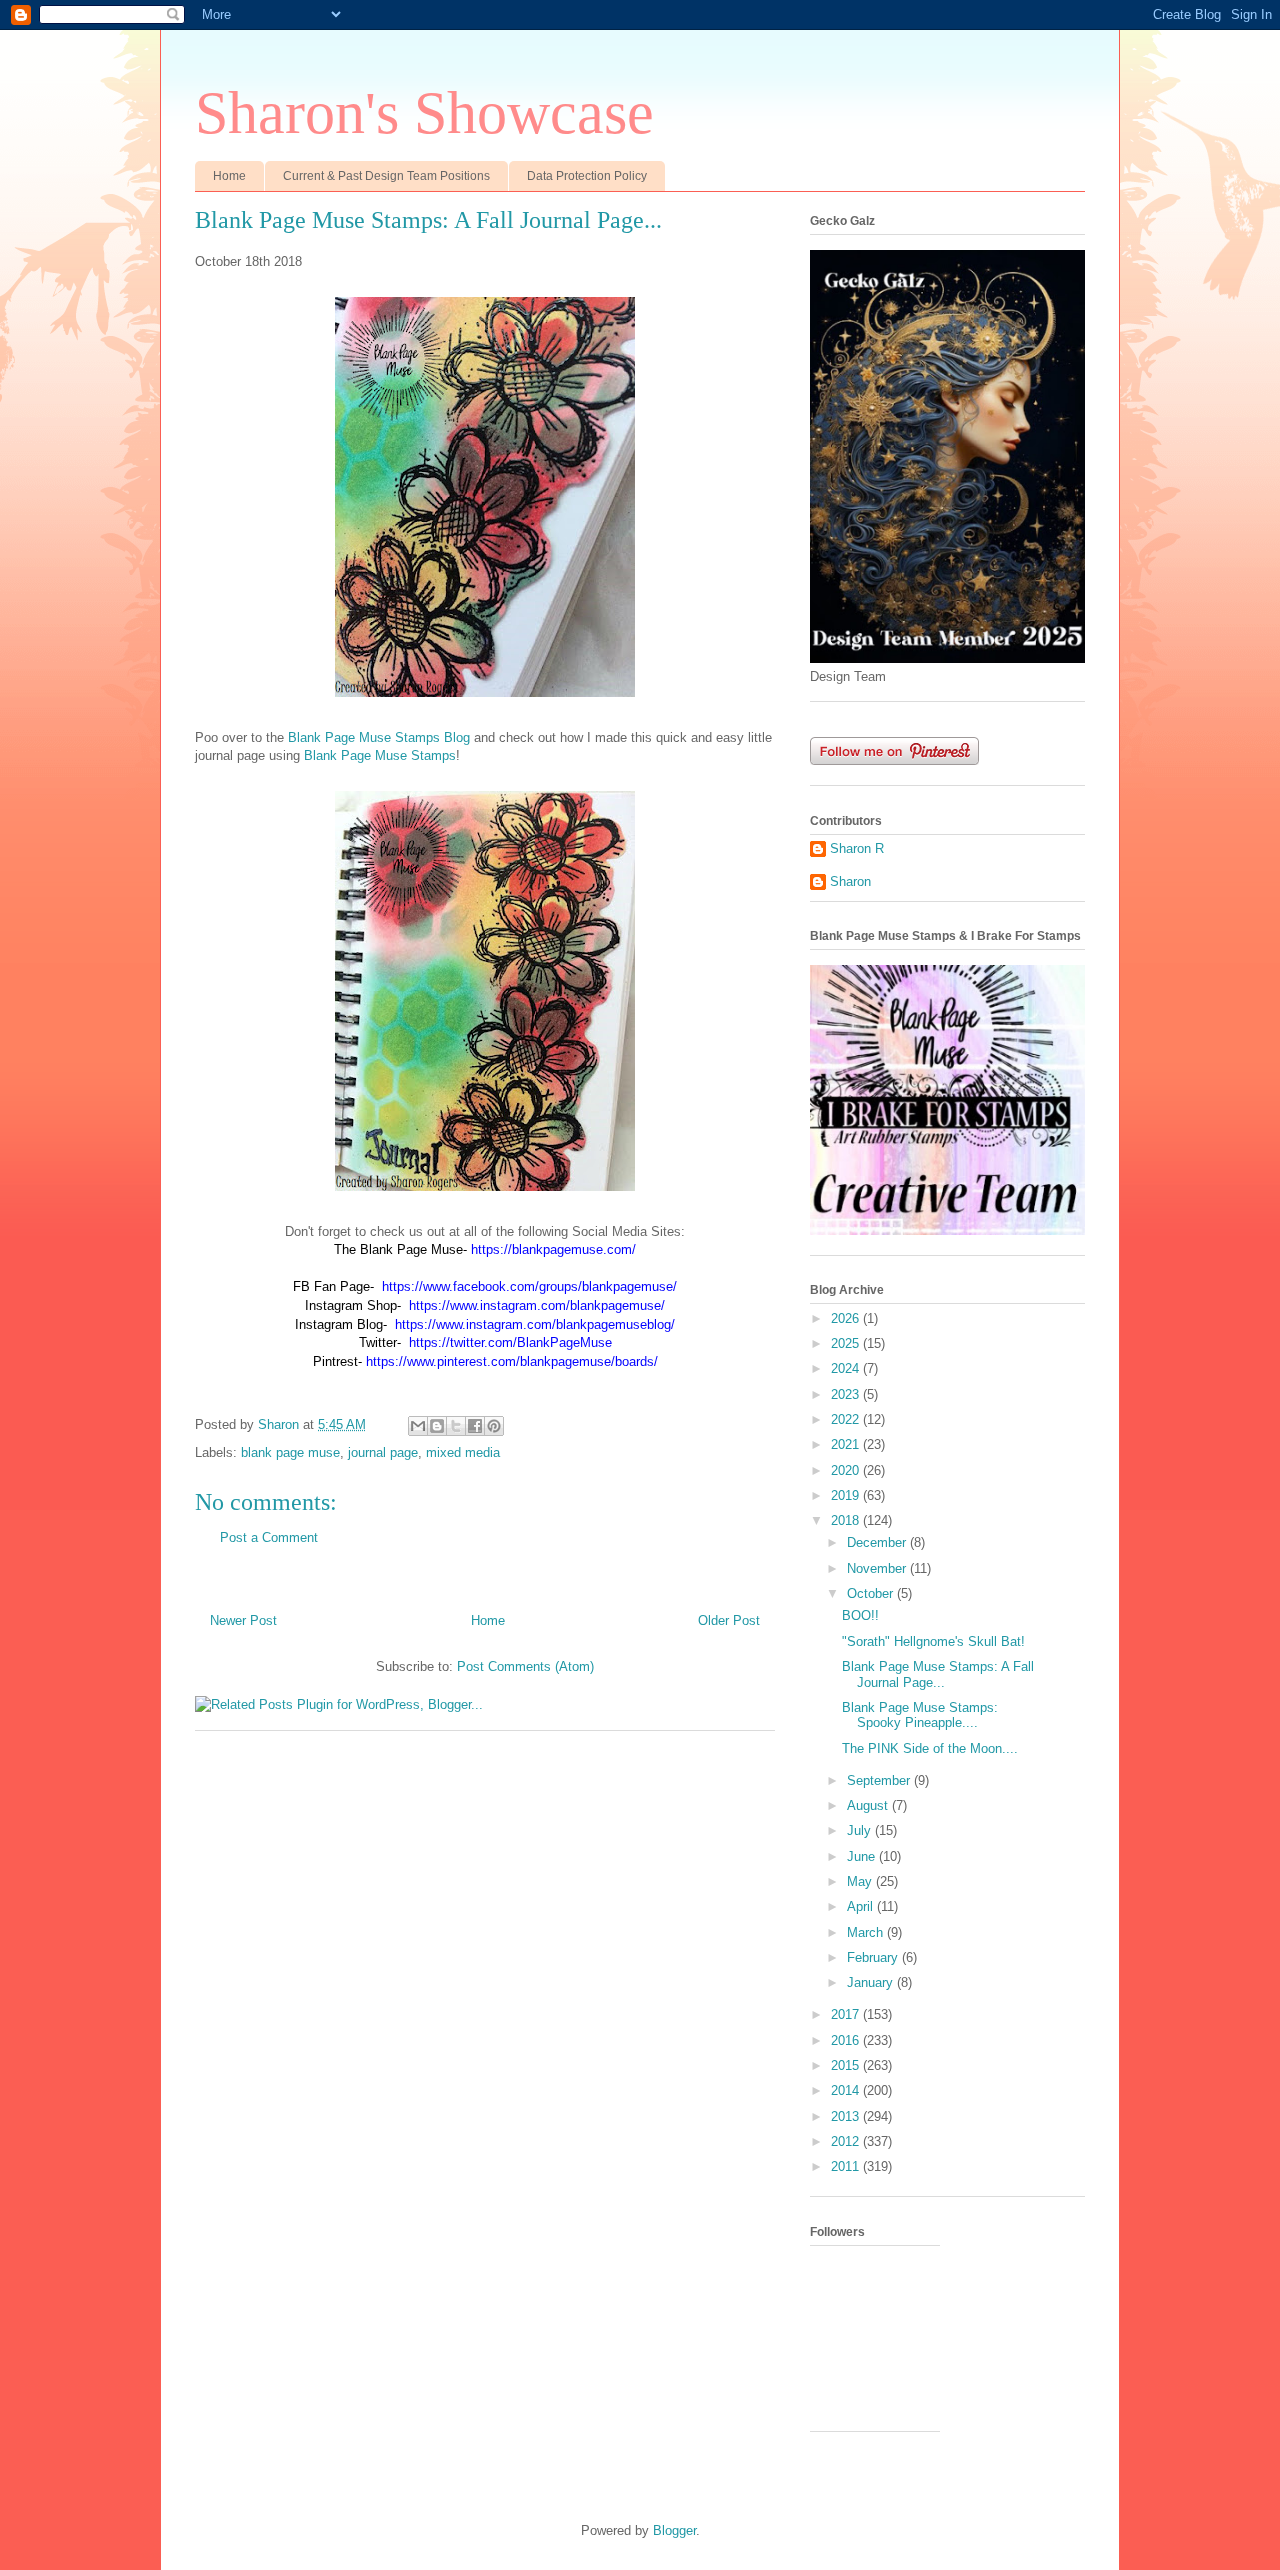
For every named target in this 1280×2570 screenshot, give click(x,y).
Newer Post (243, 1620)
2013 (847, 2116)
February (874, 1957)
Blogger (674, 2530)
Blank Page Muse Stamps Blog (379, 737)
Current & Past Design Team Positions (386, 176)
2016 (847, 2040)
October (872, 1593)
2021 (847, 1444)
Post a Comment (269, 1537)
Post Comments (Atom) (525, 1666)
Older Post (729, 1620)
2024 (847, 1368)
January (872, 1982)
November (878, 1568)
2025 (847, 1343)
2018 (847, 1520)
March (867, 1932)
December (878, 1542)
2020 (847, 1470)
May (861, 1881)
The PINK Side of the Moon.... (930, 1748)
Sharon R (857, 848)
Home (229, 176)
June (863, 1856)
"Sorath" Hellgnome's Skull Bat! (933, 1641)
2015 (847, 2065)
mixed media (463, 1452)
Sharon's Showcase (424, 113)
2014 (847, 2090)
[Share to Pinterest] (494, 1426)
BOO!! (860, 1615)
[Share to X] (456, 1426)
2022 (847, 1419)
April (862, 1906)
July (861, 1830)
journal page (383, 1452)
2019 (847, 1495)
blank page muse (290, 1452)
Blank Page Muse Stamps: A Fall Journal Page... (938, 1674)
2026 (847, 1318)
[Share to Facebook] (475, 1426)
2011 (847, 2166)
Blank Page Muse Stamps (380, 755)
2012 (847, 2141)
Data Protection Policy (587, 176)
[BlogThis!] (437, 1426)
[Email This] (418, 1426)
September (880, 1780)
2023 (847, 1394)
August (869, 1805)
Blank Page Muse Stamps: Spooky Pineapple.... (920, 1715)
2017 (847, 2014)
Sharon (850, 881)
